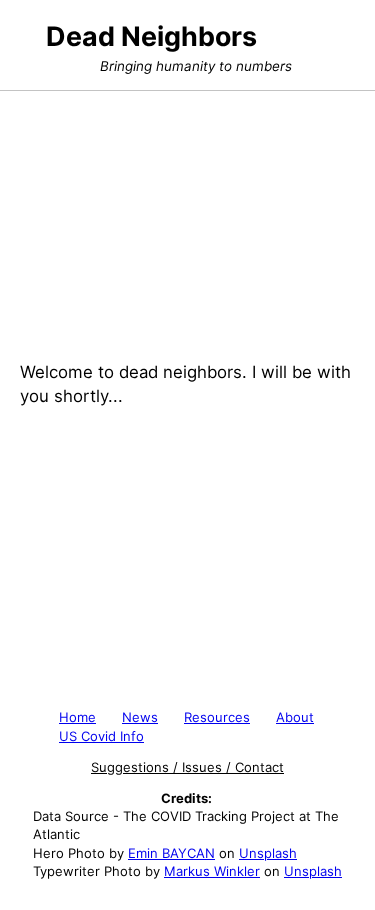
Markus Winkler (212, 871)
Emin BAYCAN (171, 853)
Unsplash (268, 853)
